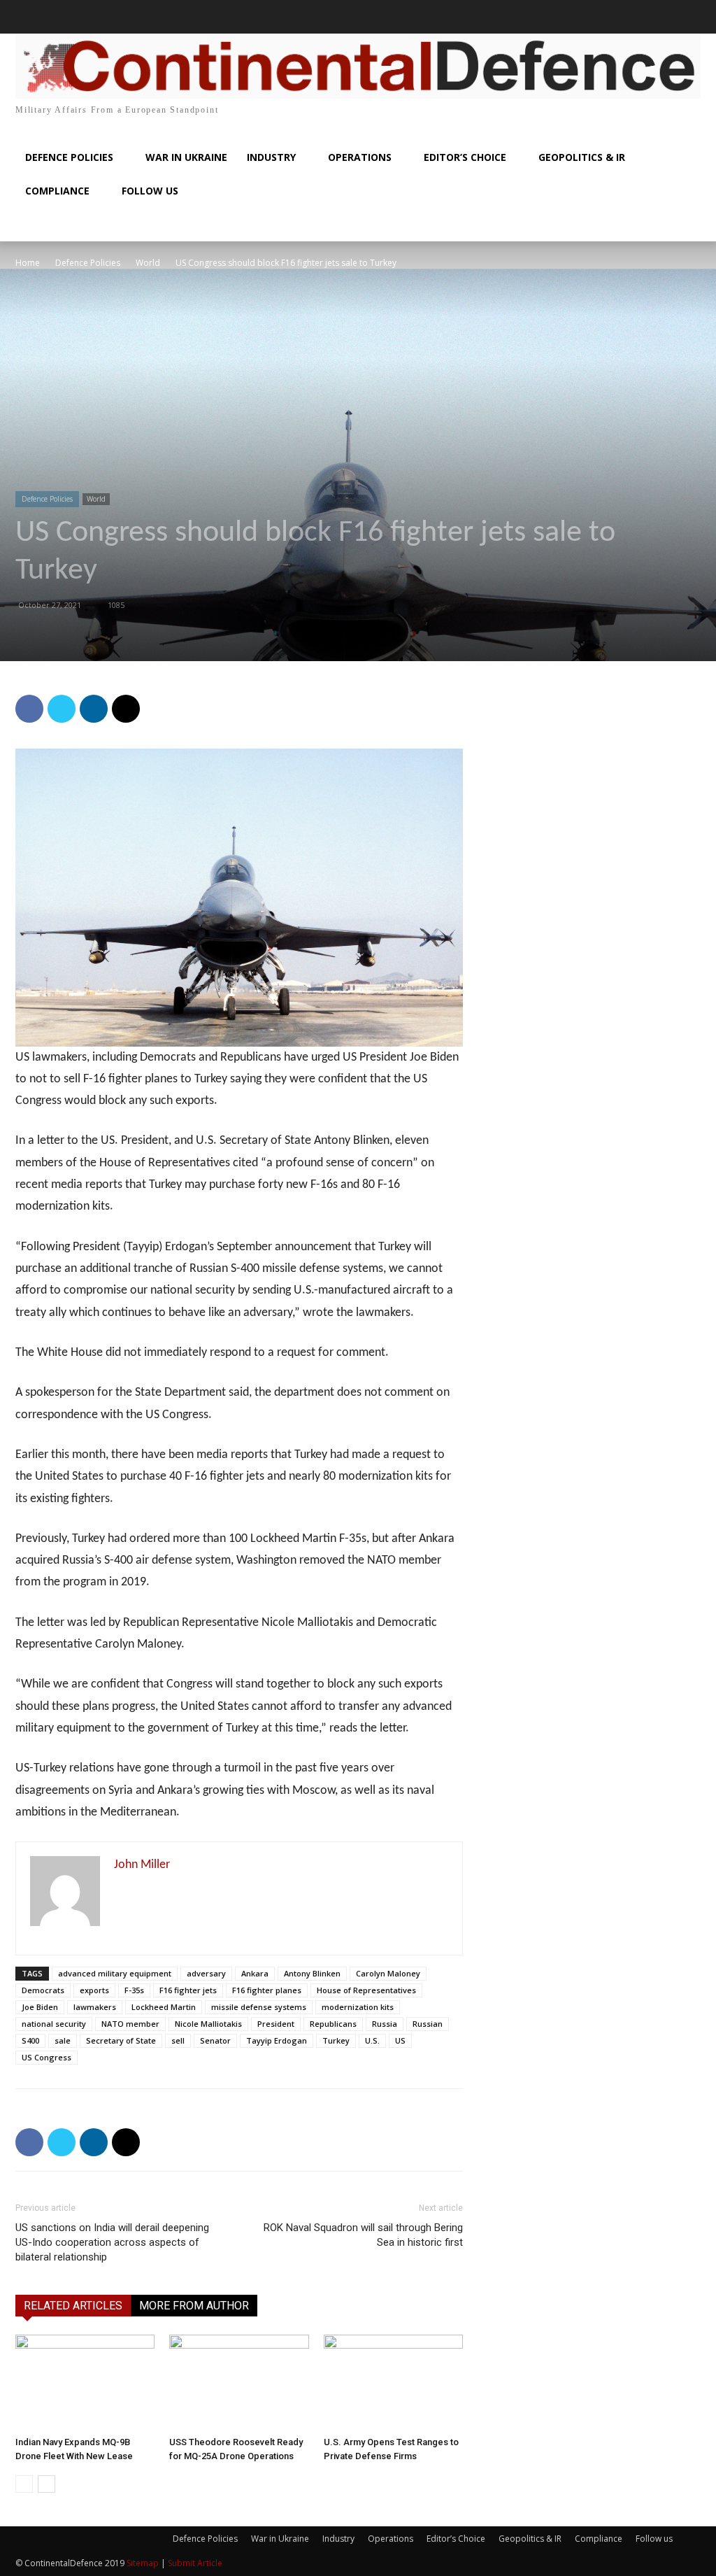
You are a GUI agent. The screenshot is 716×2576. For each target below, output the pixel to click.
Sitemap (143, 2563)
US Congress (46, 2057)
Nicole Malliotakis (208, 2024)
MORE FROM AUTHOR (194, 2306)
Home (28, 263)
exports (94, 1990)
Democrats (43, 1990)
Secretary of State (121, 2040)
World (148, 263)
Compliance (599, 2539)
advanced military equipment (115, 1973)
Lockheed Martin (164, 2007)
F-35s (134, 1990)
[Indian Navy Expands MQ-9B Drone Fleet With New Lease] (85, 2383)
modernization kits (358, 2007)
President (276, 2024)
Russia (385, 2024)
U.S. (372, 2040)
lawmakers (95, 2007)
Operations (391, 2539)
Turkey (336, 2040)
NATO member (130, 2024)
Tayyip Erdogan (277, 2040)
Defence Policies (88, 263)
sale (63, 2040)
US (400, 2040)
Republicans (333, 2024)
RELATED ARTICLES (73, 2306)
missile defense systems (259, 2007)
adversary (206, 1973)
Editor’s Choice (456, 2539)
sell (178, 2040)
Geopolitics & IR (530, 2539)
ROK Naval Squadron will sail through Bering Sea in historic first (363, 2235)
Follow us (654, 2539)
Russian (428, 2024)
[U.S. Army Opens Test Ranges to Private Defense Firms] (393, 2383)
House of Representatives (366, 1990)
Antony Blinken (312, 1973)
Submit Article (195, 2563)
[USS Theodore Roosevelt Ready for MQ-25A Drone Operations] (239, 2383)
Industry (338, 2539)
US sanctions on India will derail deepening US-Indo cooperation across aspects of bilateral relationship (112, 2242)
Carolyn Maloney (388, 1973)
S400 (30, 2040)
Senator (215, 2040)
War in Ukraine (280, 2539)
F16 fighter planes (267, 1990)
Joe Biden (40, 2007)
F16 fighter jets (188, 1990)
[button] (32, 17)
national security (54, 2024)
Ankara (255, 1973)
